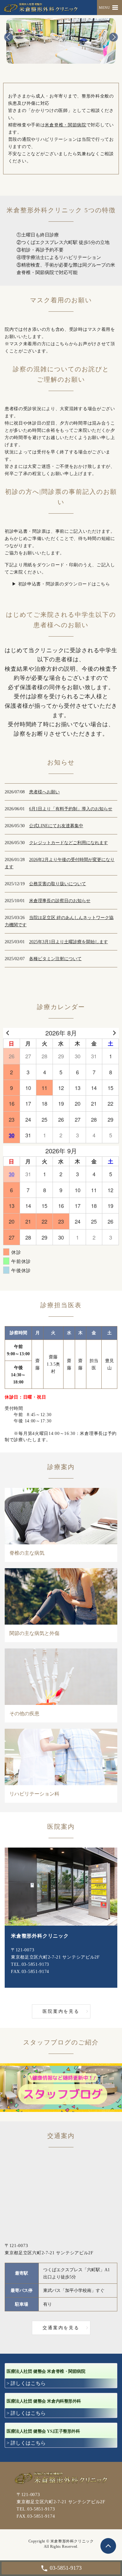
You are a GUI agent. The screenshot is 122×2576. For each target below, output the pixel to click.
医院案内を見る (61, 2011)
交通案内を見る (61, 2328)
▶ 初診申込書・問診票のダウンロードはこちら (61, 584)
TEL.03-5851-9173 (30, 1964)
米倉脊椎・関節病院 (65, 125)
